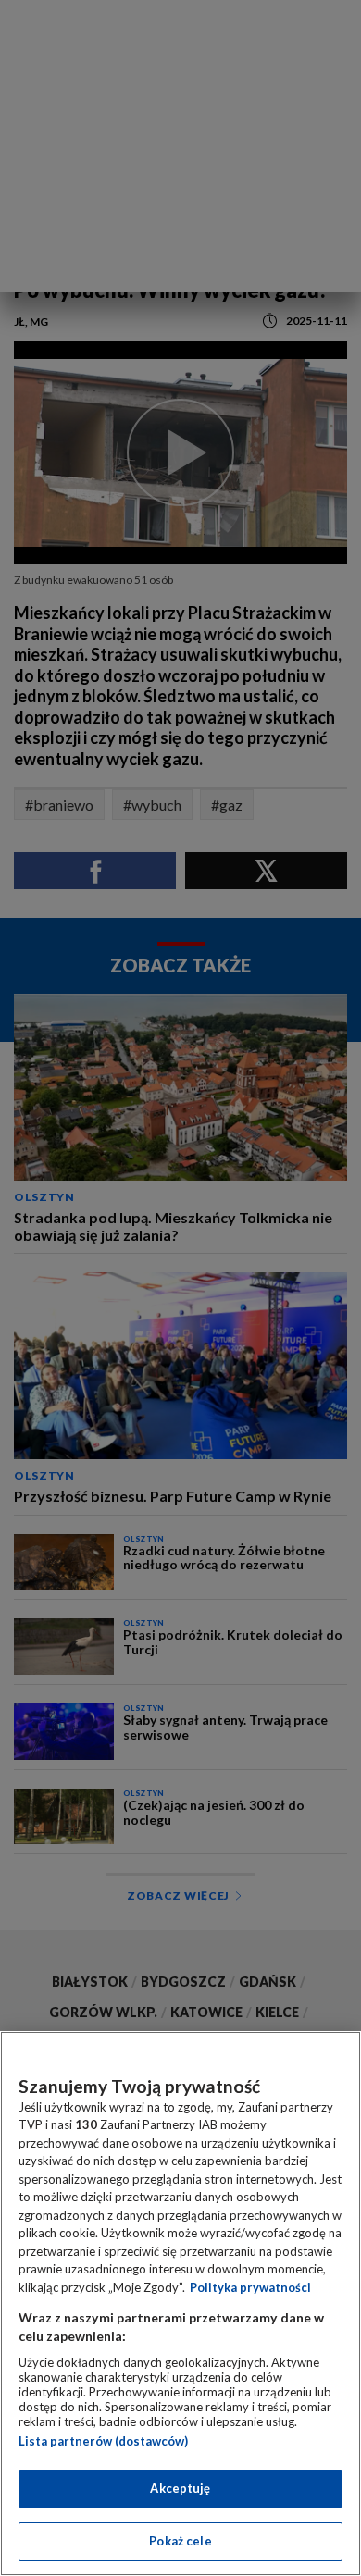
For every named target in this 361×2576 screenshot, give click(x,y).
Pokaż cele (180, 2541)
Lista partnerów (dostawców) (103, 2441)
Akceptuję (180, 2488)
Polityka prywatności (250, 2287)
